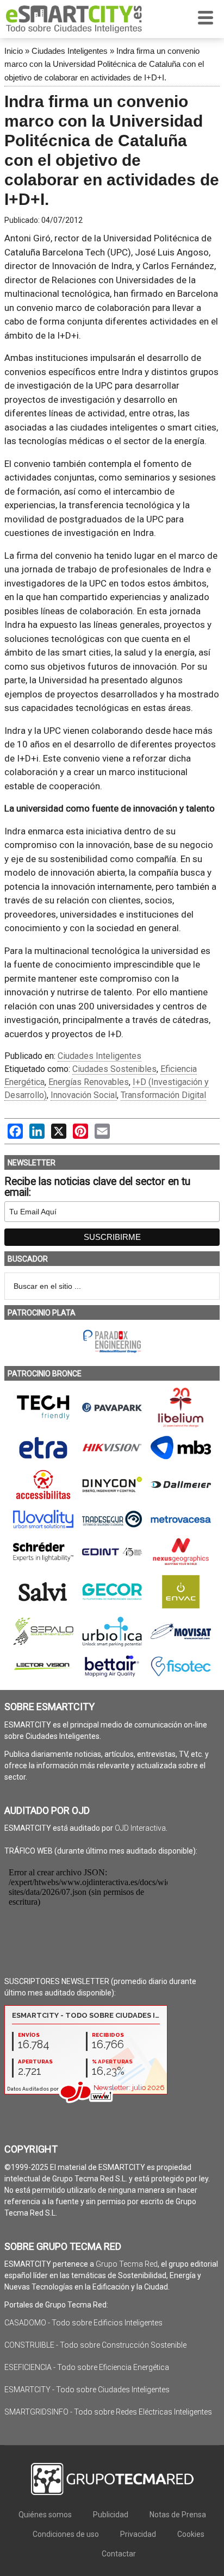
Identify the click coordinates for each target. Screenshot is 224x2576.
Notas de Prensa (178, 2515)
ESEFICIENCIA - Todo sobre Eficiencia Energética (87, 2367)
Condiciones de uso (66, 2534)
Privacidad (138, 2534)
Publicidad (111, 2515)
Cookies (191, 2534)
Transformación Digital (163, 1095)
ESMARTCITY (74, 19)
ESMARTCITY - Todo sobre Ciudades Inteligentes (87, 2390)
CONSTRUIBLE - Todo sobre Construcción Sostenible (95, 2345)
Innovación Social (84, 1095)
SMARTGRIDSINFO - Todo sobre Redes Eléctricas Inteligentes (108, 2412)
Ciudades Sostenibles (114, 1069)
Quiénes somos (45, 2515)
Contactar (119, 2554)
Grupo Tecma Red (127, 2264)
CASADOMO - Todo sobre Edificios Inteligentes (83, 2323)
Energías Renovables (89, 1082)
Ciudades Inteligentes (70, 51)
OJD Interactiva (140, 1828)
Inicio (14, 51)
